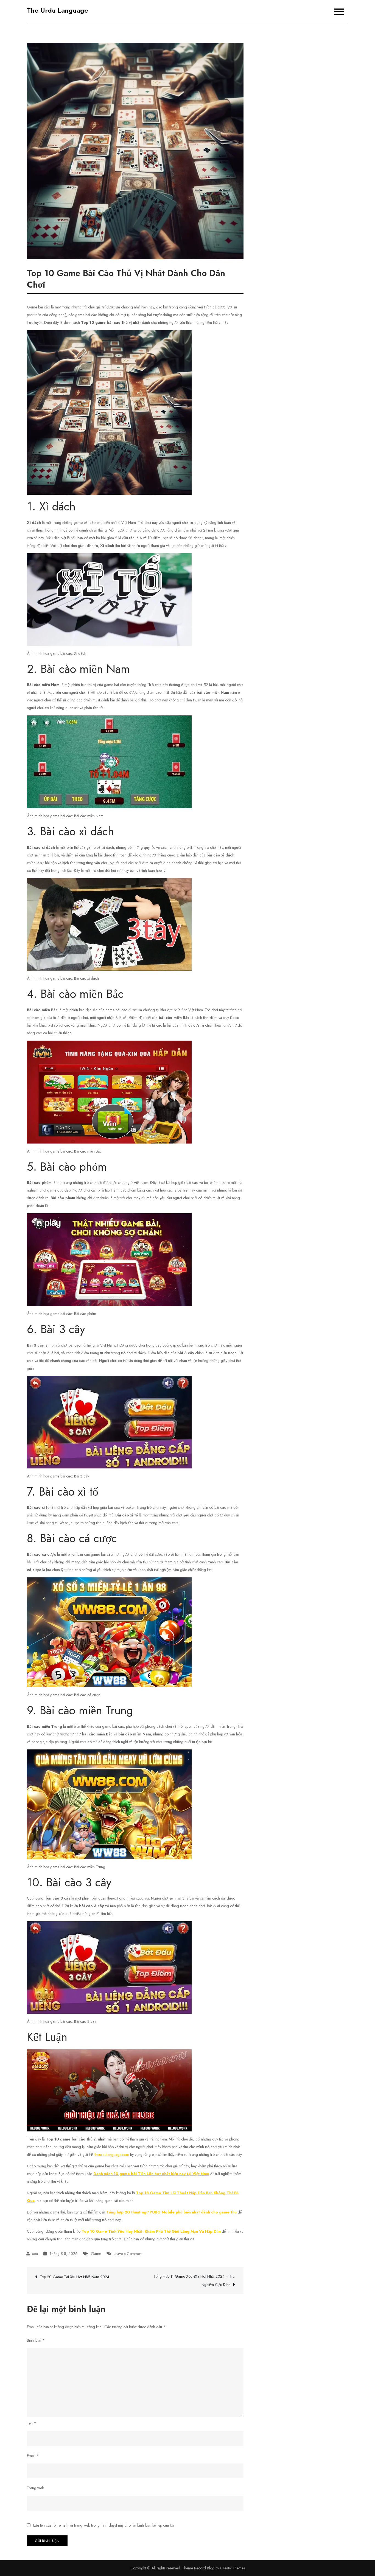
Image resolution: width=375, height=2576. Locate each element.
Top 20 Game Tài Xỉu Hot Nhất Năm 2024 (75, 2277)
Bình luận (36, 2340)
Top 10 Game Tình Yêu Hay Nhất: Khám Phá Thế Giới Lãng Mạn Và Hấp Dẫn (151, 2231)
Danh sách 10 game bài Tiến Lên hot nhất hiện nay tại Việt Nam (151, 2174)
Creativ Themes (233, 2568)
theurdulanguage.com (112, 2154)
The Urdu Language (58, 10)
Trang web (35, 2488)
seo (35, 2254)
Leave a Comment (128, 2254)
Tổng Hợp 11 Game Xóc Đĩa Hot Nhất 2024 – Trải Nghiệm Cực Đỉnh (194, 2280)
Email (33, 2456)
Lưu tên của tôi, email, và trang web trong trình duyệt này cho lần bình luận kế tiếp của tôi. (104, 2525)
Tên (32, 2423)
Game (96, 2254)
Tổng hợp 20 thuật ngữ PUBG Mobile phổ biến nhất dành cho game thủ (171, 2212)
